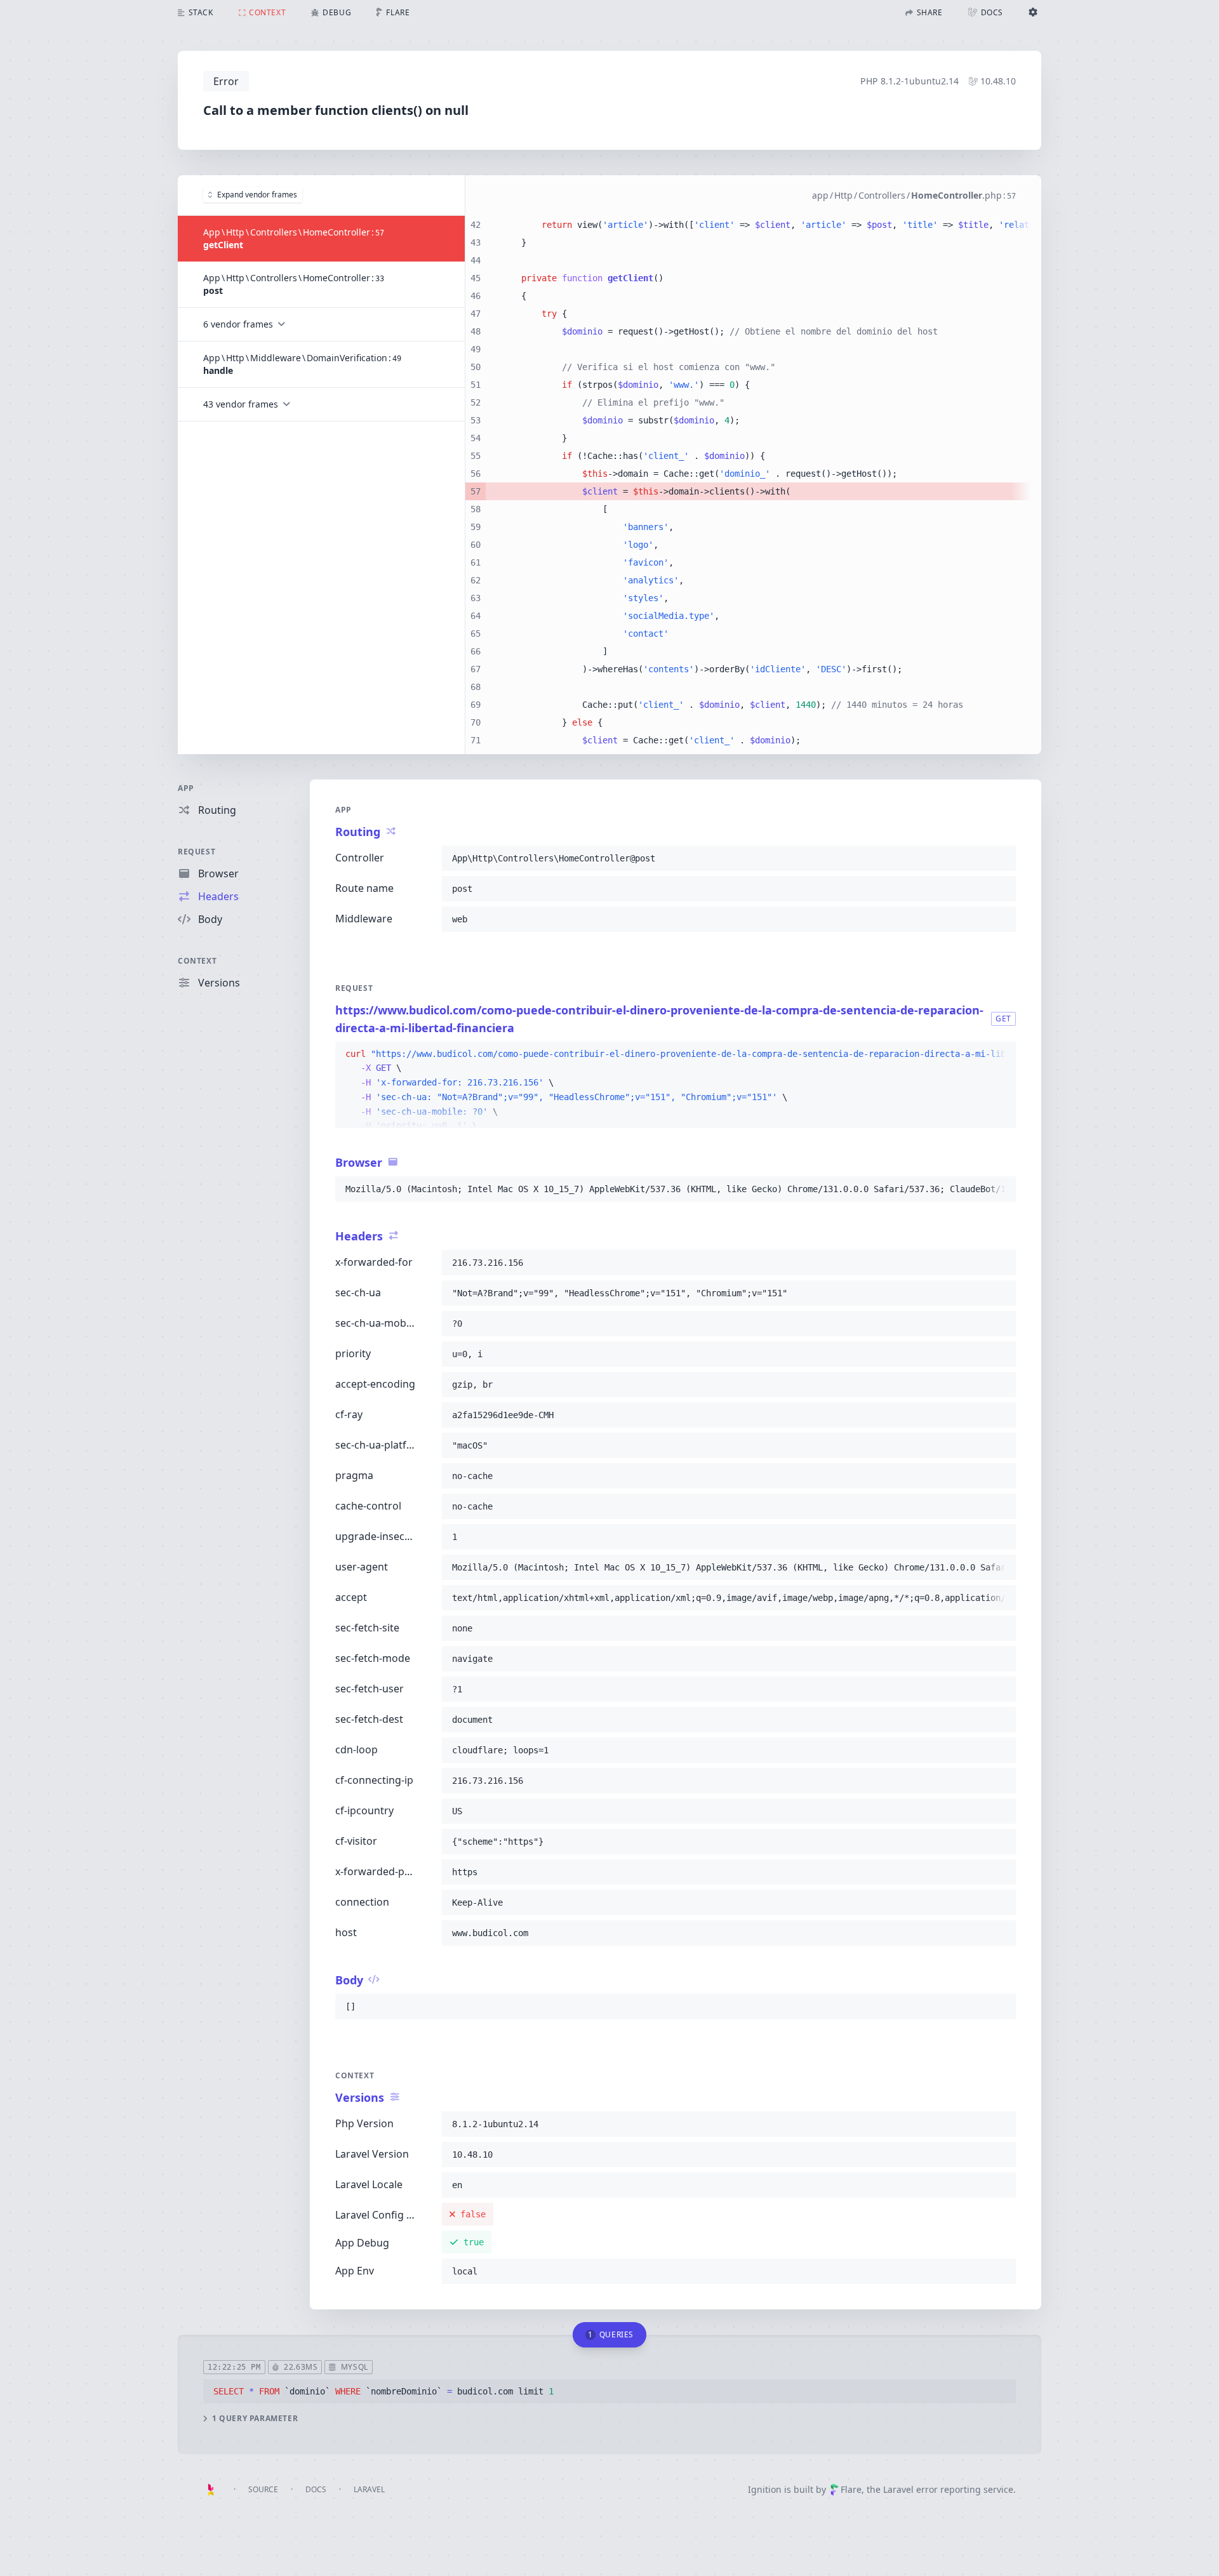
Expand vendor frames (257, 195)
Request (197, 852)
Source (263, 2489)
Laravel (369, 2489)
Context (197, 961)
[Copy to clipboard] (1001, 858)
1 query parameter (255, 2419)
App (186, 788)
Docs (316, 2489)
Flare (851, 2489)
